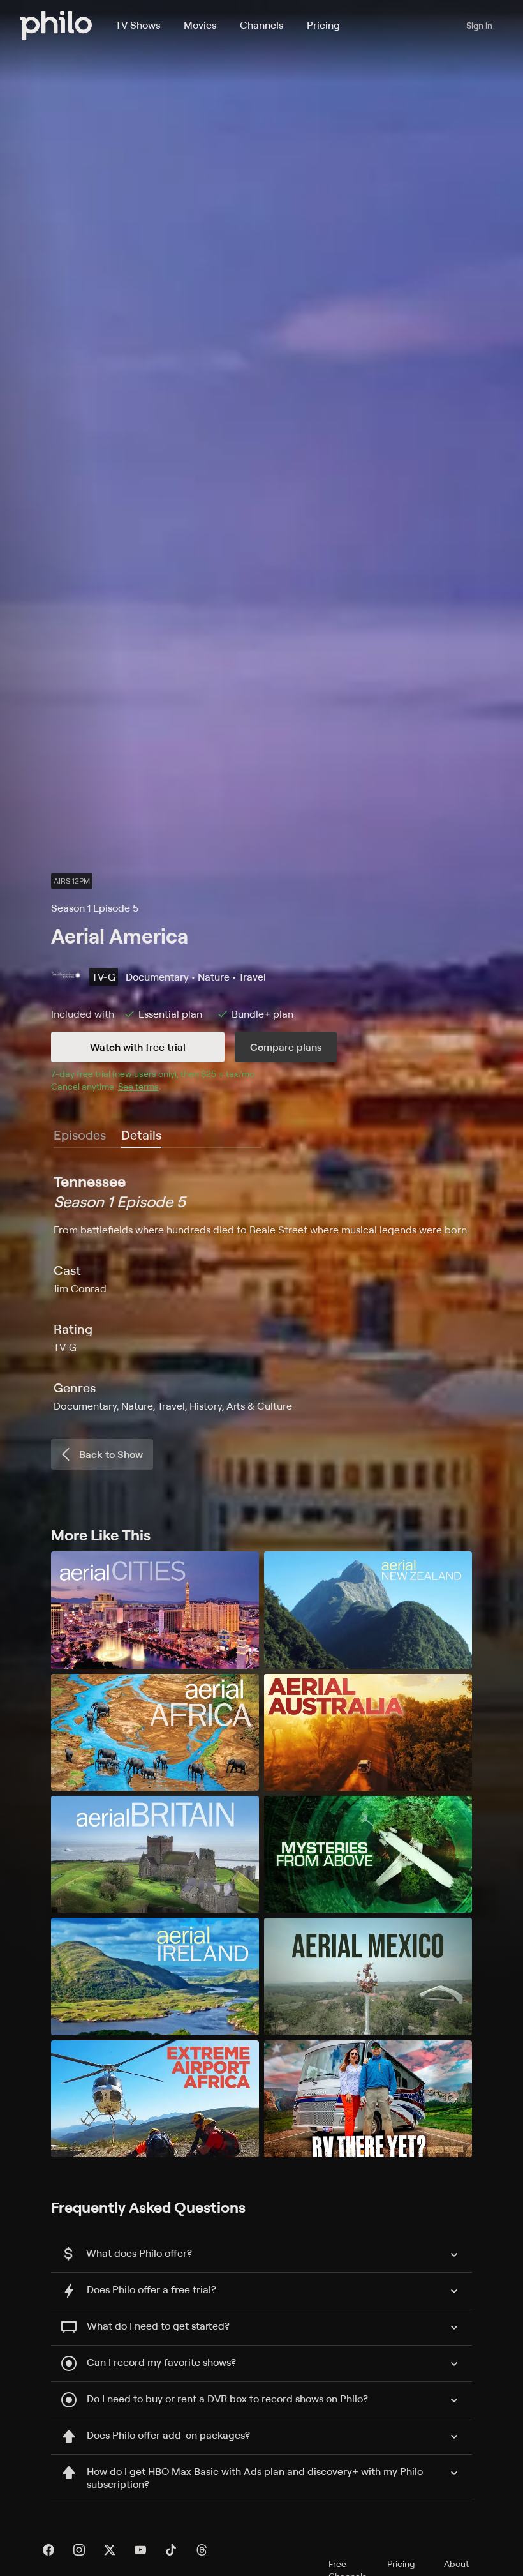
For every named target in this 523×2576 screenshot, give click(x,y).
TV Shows (138, 25)
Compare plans (286, 1047)
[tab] (141, 1136)
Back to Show (111, 1454)
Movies (200, 25)
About (456, 2564)
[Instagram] (79, 2550)
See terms (138, 1086)
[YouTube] (140, 2550)
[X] (110, 2550)
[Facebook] (48, 2550)
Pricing (323, 25)
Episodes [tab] (80, 1135)
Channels (261, 25)
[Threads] (202, 2550)
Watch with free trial (138, 1047)
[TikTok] (171, 2550)
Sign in (479, 25)
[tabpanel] (261, 1292)
